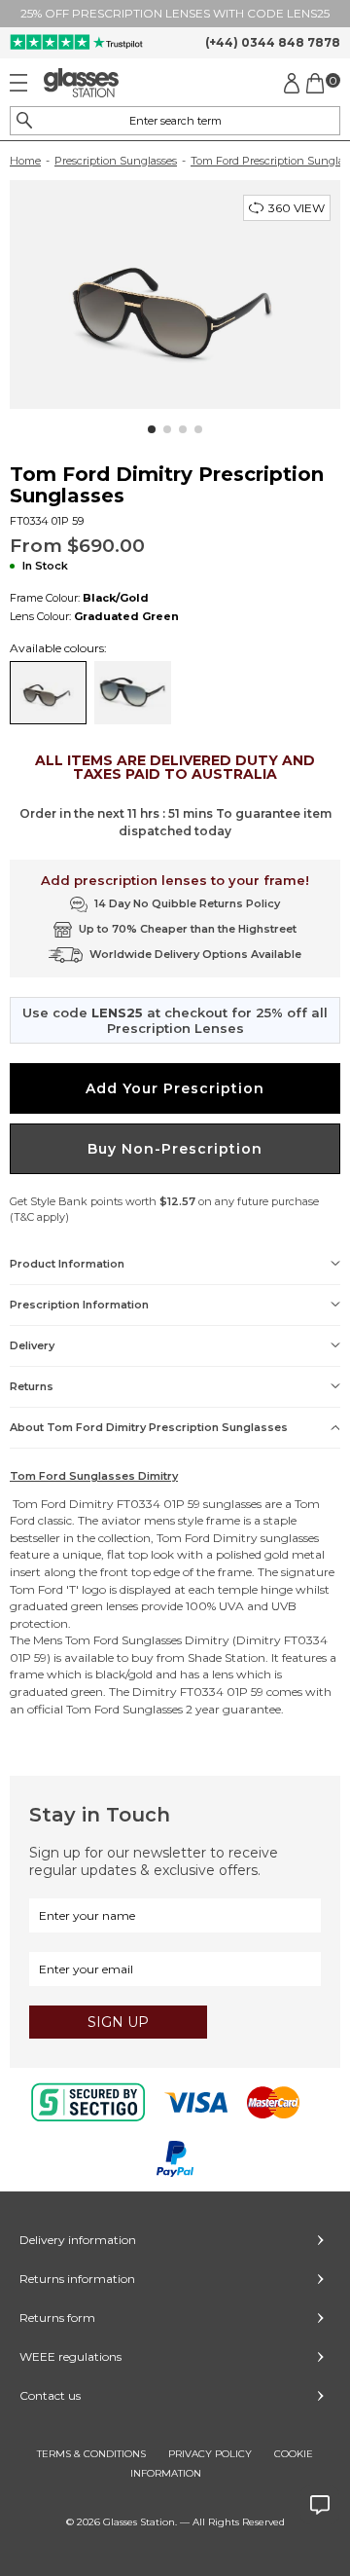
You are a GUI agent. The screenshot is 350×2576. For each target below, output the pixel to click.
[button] (152, 429)
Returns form (57, 2318)
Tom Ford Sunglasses (123, 1640)
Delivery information (78, 2240)
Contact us (50, 2395)
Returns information (77, 2279)
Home (25, 161)
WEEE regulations (70, 2356)
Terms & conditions (91, 2454)
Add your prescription (175, 1088)
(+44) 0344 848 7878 (273, 42)
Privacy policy (210, 2454)
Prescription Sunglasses (116, 161)
